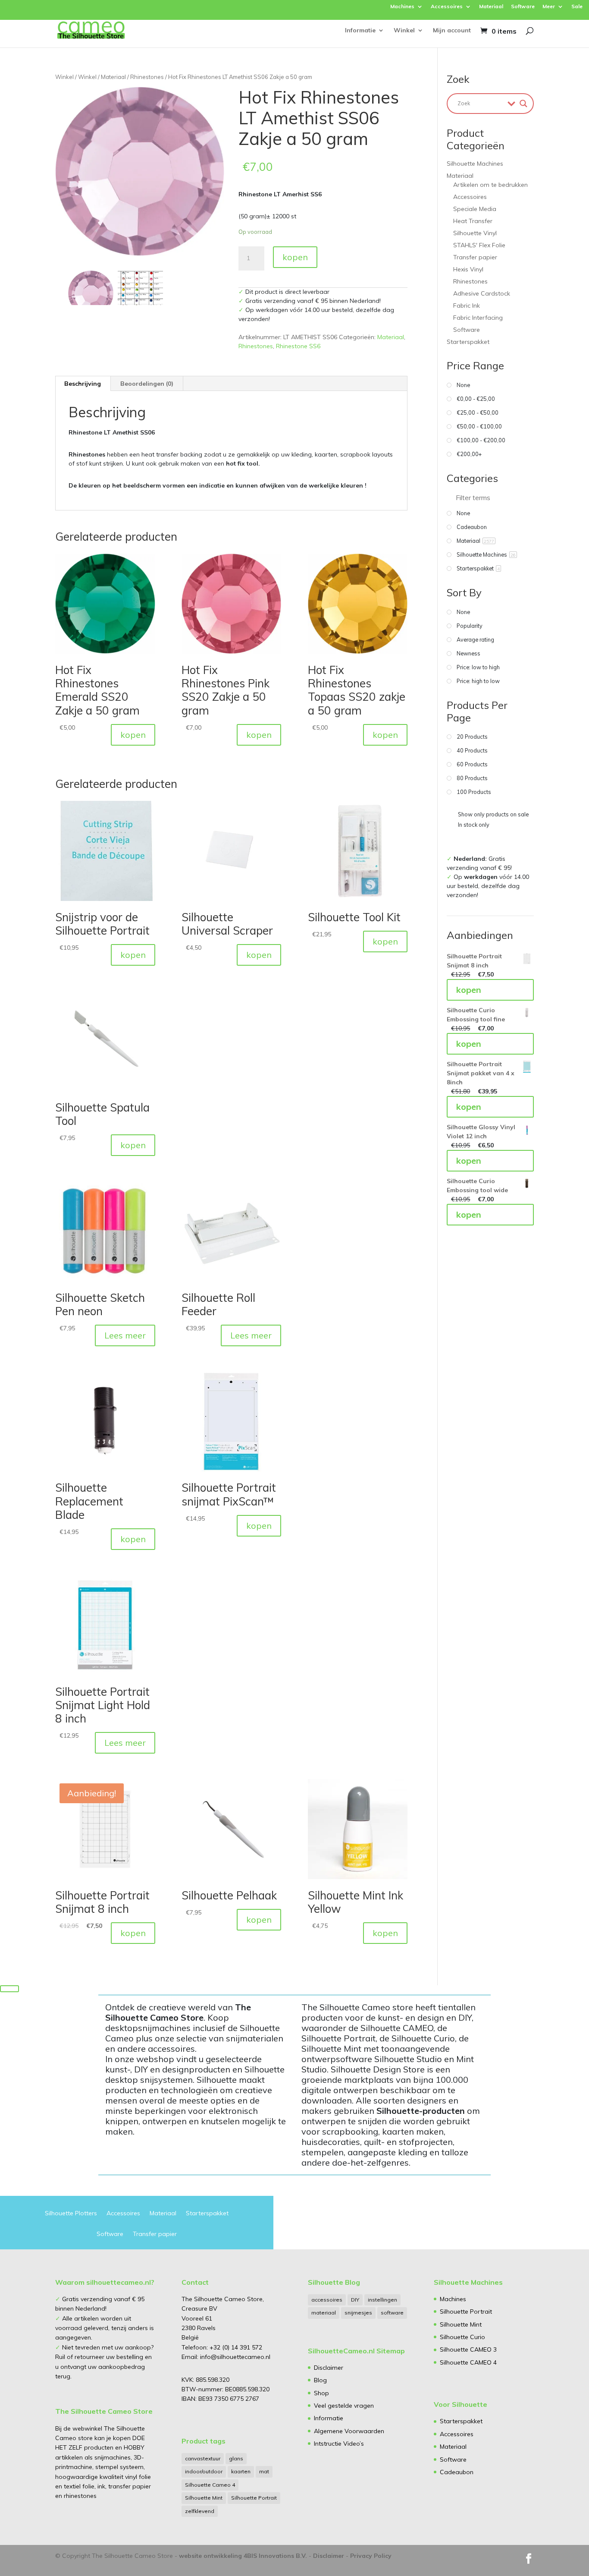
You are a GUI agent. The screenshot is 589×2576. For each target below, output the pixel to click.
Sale (577, 7)
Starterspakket (468, 342)
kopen (295, 257)
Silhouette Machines (475, 164)
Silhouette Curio (462, 2337)
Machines (402, 7)
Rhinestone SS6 (298, 346)
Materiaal (491, 7)
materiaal (324, 2313)
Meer (549, 7)
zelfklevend (200, 2511)
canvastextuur (203, 2458)
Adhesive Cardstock (482, 293)
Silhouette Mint (204, 2498)
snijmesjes (358, 2313)
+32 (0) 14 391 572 (236, 2347)
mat (264, 2471)
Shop (321, 2393)
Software (523, 7)
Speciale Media (475, 209)
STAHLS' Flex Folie (479, 245)
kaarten (241, 2471)
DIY (355, 2300)
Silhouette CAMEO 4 (468, 2362)
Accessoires (447, 7)
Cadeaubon (457, 2472)
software (392, 2313)
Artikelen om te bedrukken (490, 185)
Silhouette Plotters (71, 2214)
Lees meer (125, 1335)
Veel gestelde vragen (344, 2406)
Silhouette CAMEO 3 (468, 2349)
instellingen (382, 2300)
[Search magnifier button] (523, 104)
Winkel (404, 31)
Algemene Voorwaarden (349, 2431)
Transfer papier (475, 257)
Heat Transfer (473, 221)
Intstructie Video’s (339, 2444)
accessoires (327, 2300)
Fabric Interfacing (478, 318)
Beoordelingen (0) (147, 384)
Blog (320, 2380)
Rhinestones (147, 77)
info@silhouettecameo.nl (234, 2357)
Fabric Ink (467, 305)
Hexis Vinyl (468, 269)
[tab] (83, 384)
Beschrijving (83, 384)
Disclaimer (329, 2368)
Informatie (360, 31)
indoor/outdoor (204, 2471)
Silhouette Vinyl (475, 233)
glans (236, 2458)
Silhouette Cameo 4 (210, 2485)
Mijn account (452, 31)
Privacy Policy (371, 2556)
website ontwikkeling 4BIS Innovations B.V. (243, 2556)
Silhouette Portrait (254, 2498)
